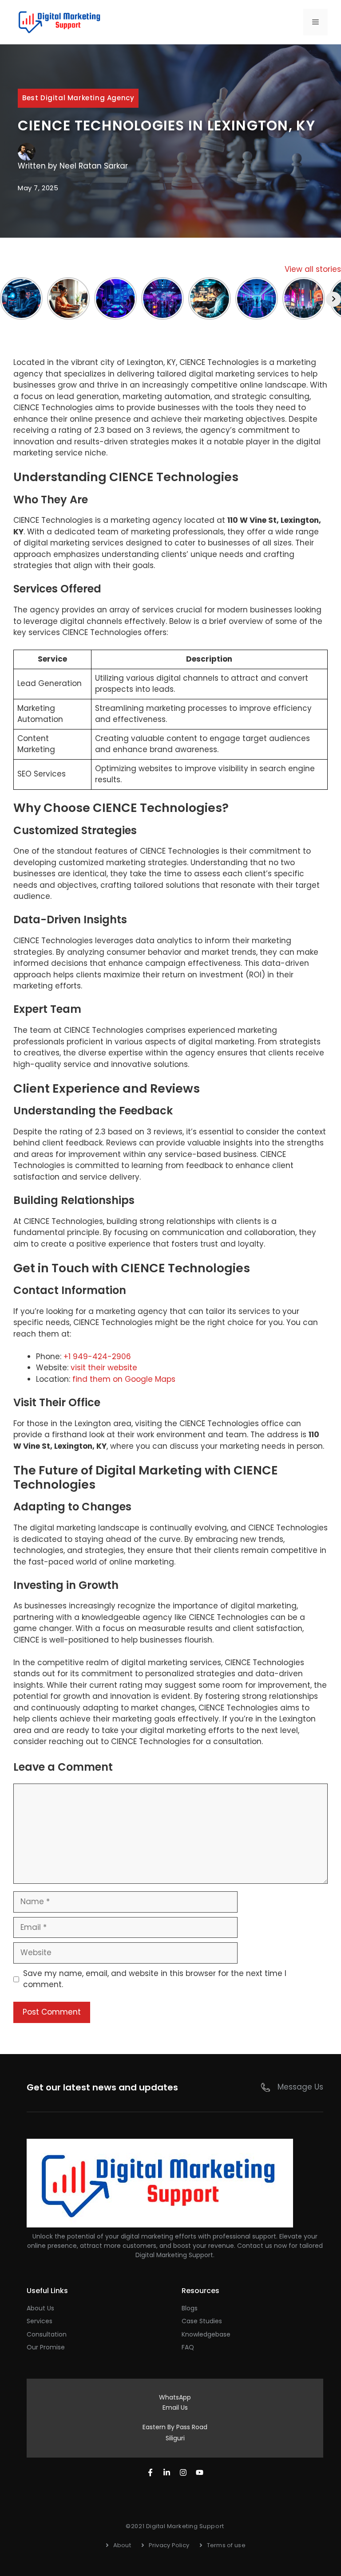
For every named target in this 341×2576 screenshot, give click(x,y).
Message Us (300, 2087)
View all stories (313, 269)
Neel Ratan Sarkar (94, 166)
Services (40, 2321)
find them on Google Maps (124, 1379)
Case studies (202, 2321)
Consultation (47, 2334)
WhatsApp (175, 2397)
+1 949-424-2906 (97, 1357)
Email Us (175, 2407)
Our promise (46, 2347)
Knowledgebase (206, 2334)
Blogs (190, 2308)
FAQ (188, 2347)
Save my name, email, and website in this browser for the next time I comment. (155, 1979)
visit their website (104, 1368)
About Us (40, 2308)
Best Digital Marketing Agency (78, 98)
